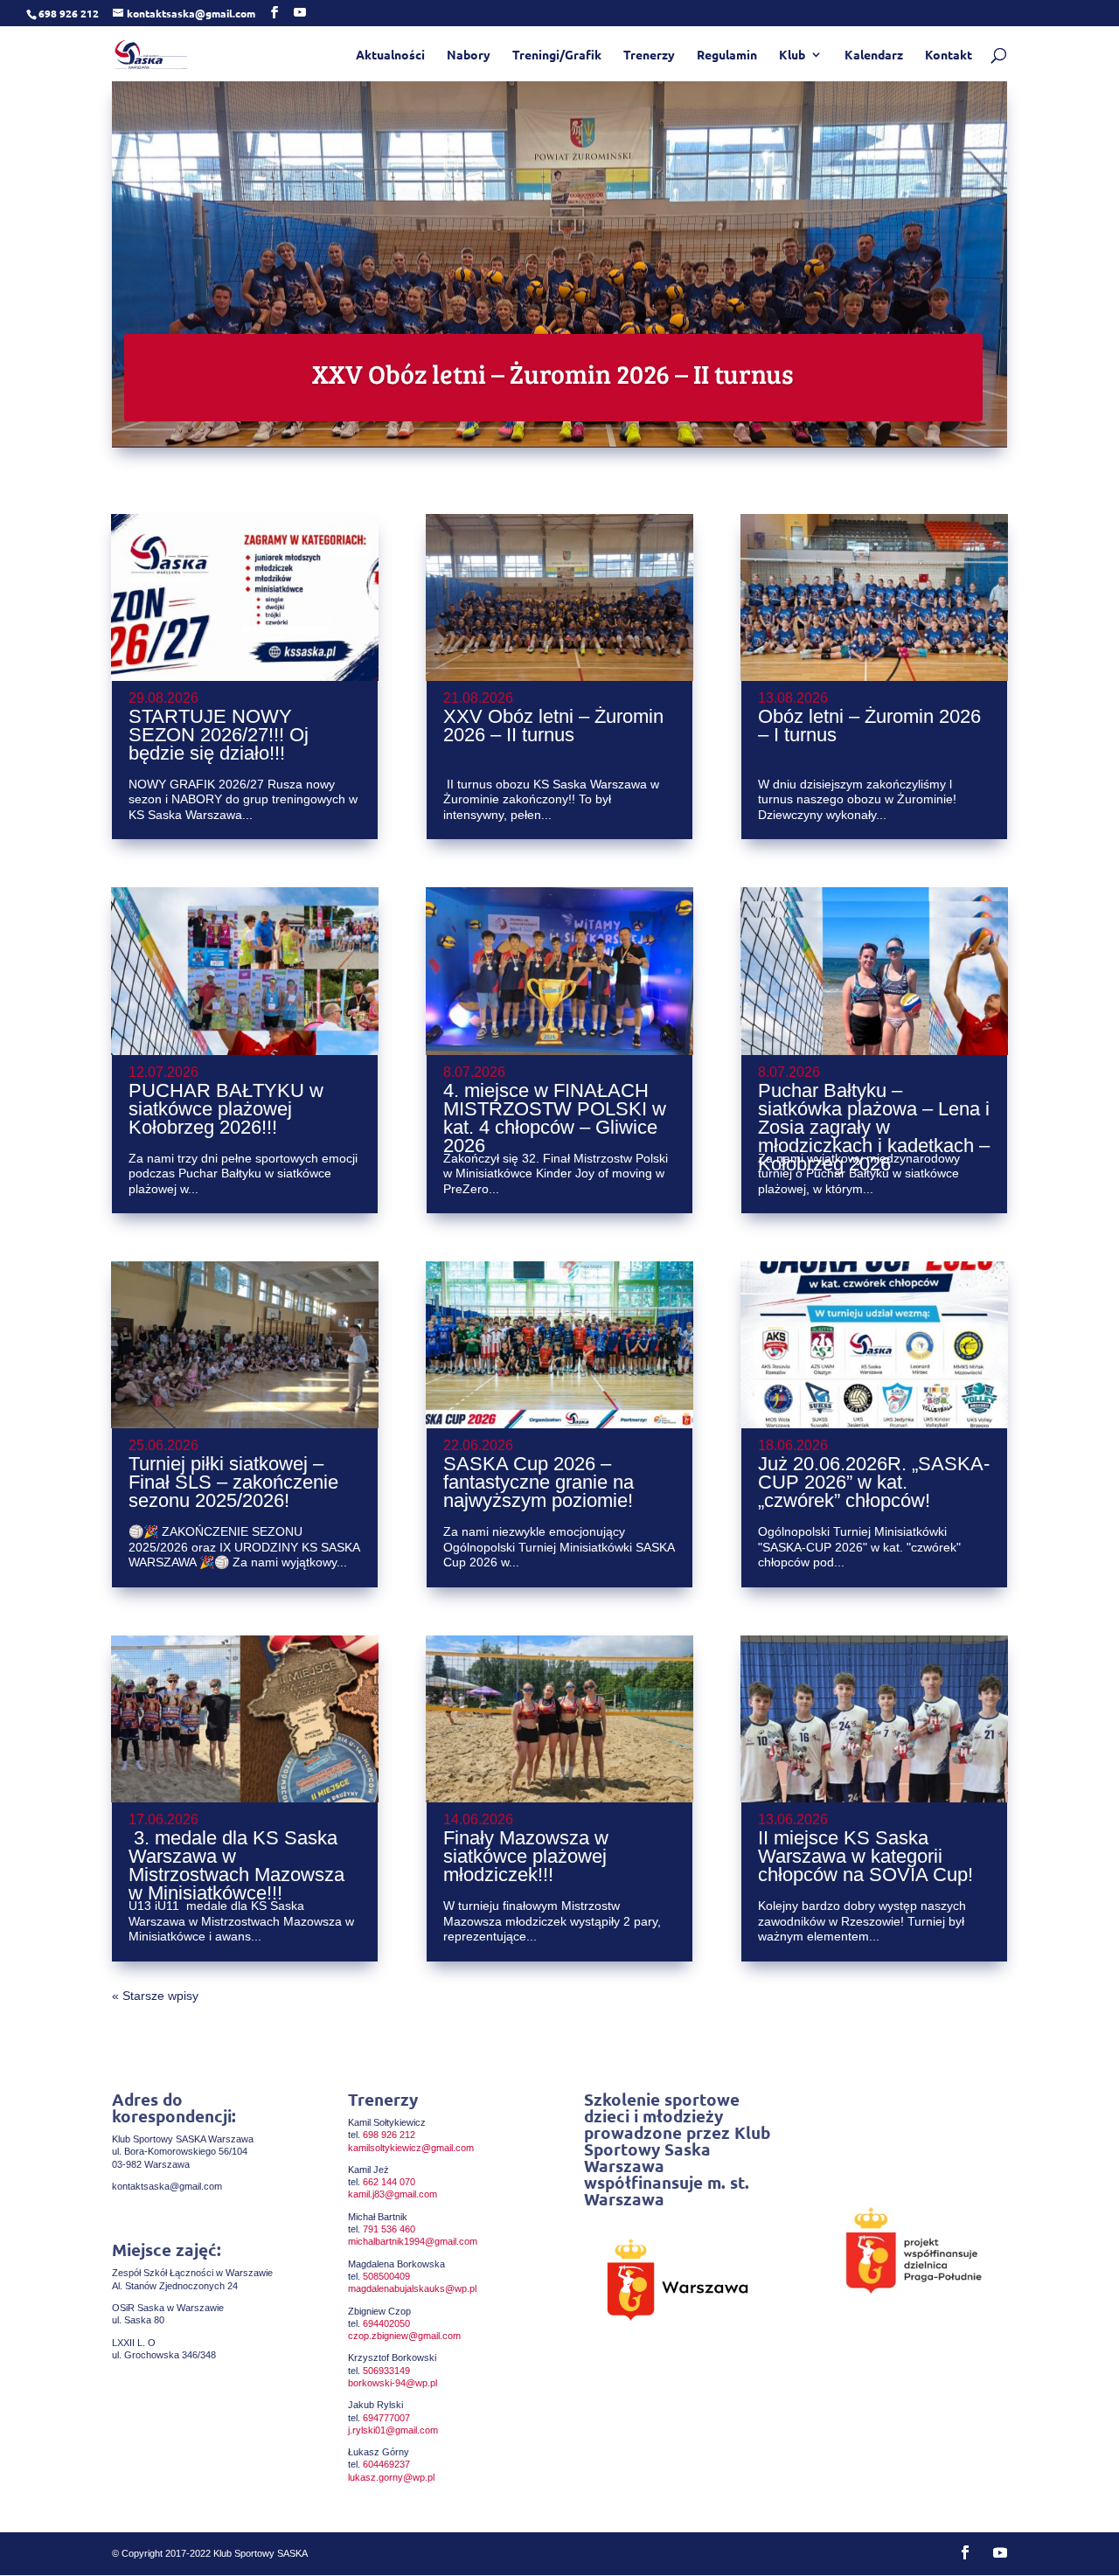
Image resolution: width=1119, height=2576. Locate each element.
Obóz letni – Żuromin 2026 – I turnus (869, 726)
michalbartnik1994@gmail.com (413, 2241)
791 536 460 (389, 2229)
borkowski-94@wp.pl (393, 2383)
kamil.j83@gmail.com (393, 2194)
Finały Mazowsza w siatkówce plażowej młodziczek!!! (526, 1856)
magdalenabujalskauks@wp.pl (412, 2288)
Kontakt (949, 55)
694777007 (386, 2418)
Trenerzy (649, 55)
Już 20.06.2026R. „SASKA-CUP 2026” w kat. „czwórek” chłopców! (874, 1482)
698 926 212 (389, 2135)
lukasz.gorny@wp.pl (391, 2477)
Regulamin (727, 55)
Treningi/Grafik (557, 55)
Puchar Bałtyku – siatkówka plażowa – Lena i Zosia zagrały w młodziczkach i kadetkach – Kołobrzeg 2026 (874, 1127)
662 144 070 (389, 2182)
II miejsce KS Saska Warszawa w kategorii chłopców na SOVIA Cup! (865, 1856)
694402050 (386, 2323)
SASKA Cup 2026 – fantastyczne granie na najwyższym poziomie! (539, 1482)
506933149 (386, 2371)
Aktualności (390, 55)
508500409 (386, 2276)
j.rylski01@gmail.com (393, 2430)
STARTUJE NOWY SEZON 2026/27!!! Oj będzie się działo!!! (219, 735)
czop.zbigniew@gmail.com (404, 2336)
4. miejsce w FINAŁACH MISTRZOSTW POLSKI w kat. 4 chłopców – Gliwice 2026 (555, 1118)
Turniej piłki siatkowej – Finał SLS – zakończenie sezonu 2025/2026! (233, 1482)
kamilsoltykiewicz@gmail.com (411, 2148)
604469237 (386, 2464)
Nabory (469, 55)
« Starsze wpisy (155, 1996)
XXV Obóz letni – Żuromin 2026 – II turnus (553, 373)
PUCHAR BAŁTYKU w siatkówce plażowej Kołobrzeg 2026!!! (226, 1109)
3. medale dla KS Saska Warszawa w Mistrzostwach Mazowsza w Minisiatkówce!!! (236, 1865)
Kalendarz (874, 55)
